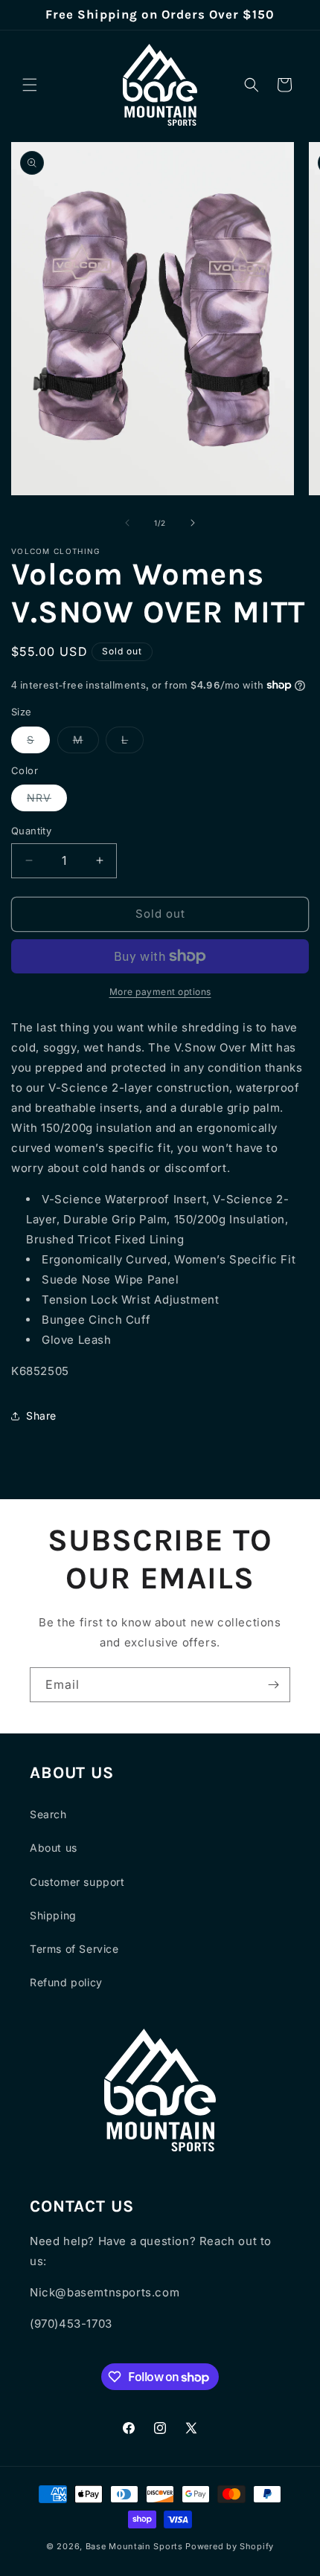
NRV (47, 801)
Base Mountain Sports (134, 2546)
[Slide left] (127, 523)
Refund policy (66, 1982)
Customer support (77, 1882)
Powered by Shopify (230, 2546)
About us (54, 1848)
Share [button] (41, 1416)
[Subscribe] (273, 1685)
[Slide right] (193, 523)
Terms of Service (74, 1949)
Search (48, 1814)
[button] (30, 85)
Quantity (31, 831)
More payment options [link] (160, 992)
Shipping (53, 1915)
